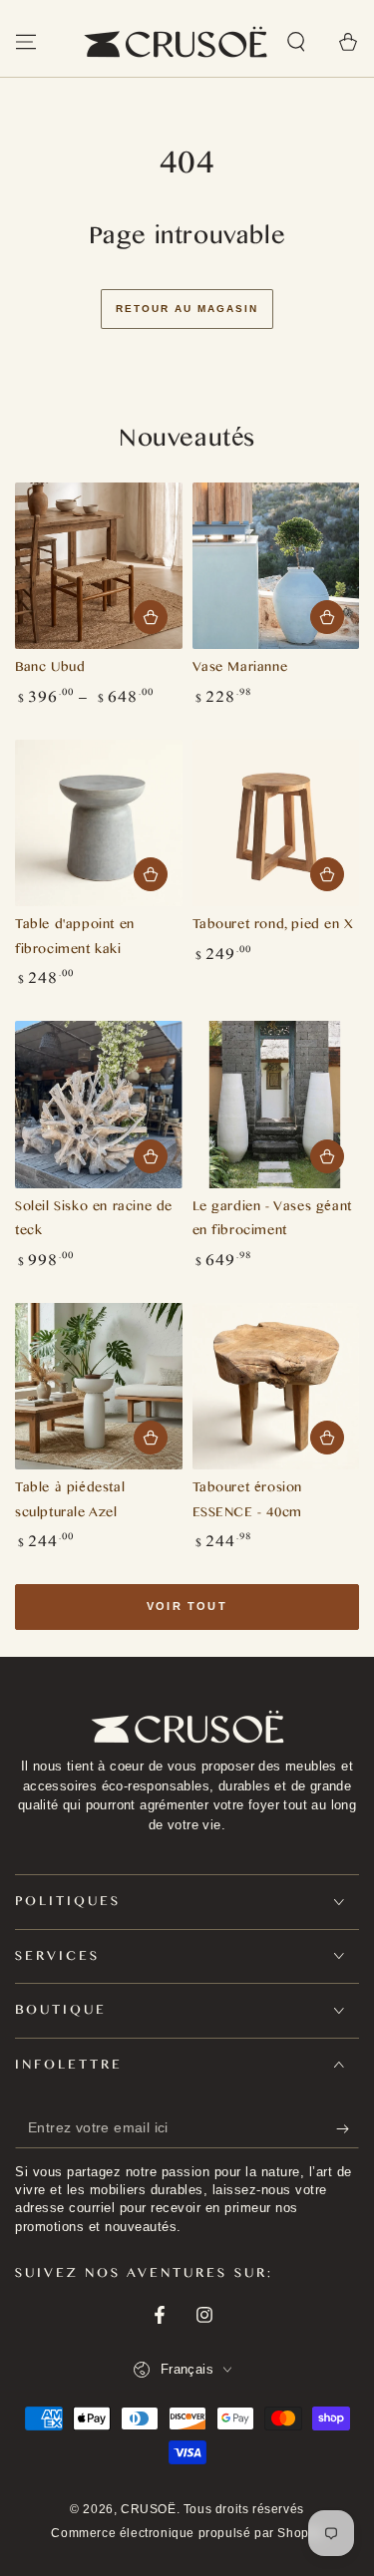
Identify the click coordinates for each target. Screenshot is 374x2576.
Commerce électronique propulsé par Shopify (187, 2533)
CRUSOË (149, 2509)
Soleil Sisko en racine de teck (94, 1221)
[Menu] (26, 42)
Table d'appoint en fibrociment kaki (75, 939)
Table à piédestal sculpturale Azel (70, 1502)
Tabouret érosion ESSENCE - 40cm (248, 1502)
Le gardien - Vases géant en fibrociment (272, 1221)
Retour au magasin (187, 309)
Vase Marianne (240, 669)
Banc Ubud (50, 669)
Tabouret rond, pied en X (273, 927)
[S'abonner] (348, 2128)
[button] (296, 42)
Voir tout (187, 1606)
